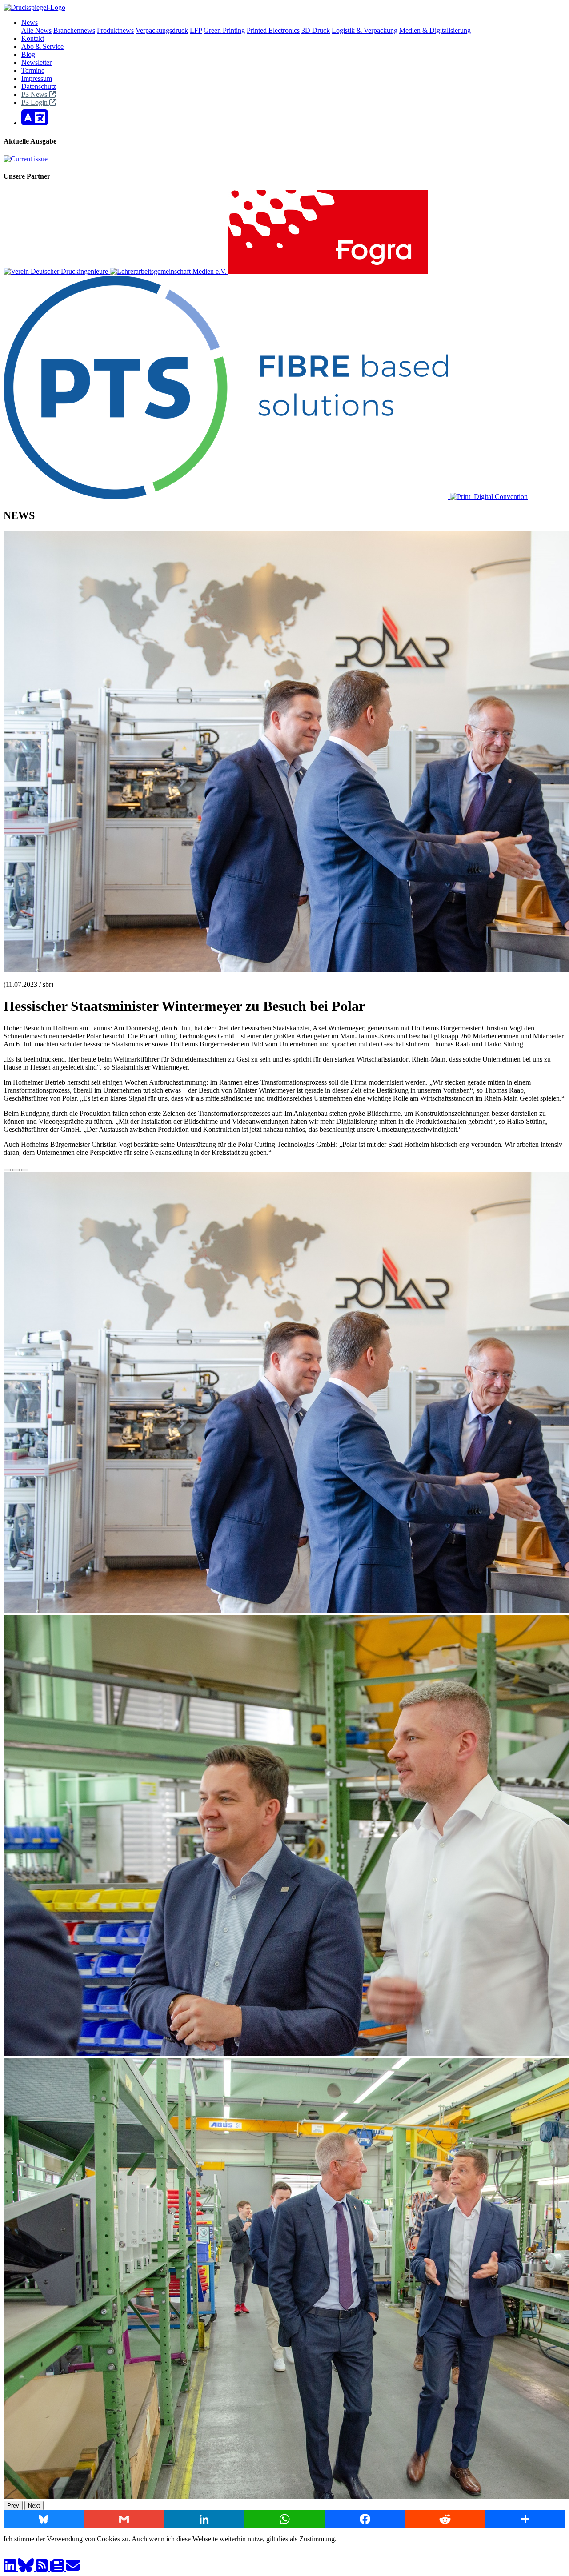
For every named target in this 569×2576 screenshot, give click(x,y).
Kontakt (33, 38)
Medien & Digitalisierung (435, 30)
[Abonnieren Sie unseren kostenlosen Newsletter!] (58, 2568)
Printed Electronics (273, 30)
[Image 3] (25, 1170)
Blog (28, 54)
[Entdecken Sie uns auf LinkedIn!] (11, 2568)
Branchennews (74, 30)
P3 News (35, 94)
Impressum (37, 78)
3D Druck (316, 30)
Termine (33, 70)
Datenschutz (39, 86)
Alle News (36, 30)
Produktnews (115, 30)
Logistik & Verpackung (365, 30)
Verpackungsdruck (162, 30)
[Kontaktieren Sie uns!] (73, 2568)
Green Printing (224, 30)
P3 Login (35, 102)
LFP (196, 30)
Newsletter (36, 62)
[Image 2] (16, 1170)
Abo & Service (42, 46)
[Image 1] (7, 1170)
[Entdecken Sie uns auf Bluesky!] (27, 2568)
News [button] (30, 22)
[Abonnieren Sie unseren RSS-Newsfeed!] (43, 2568)
